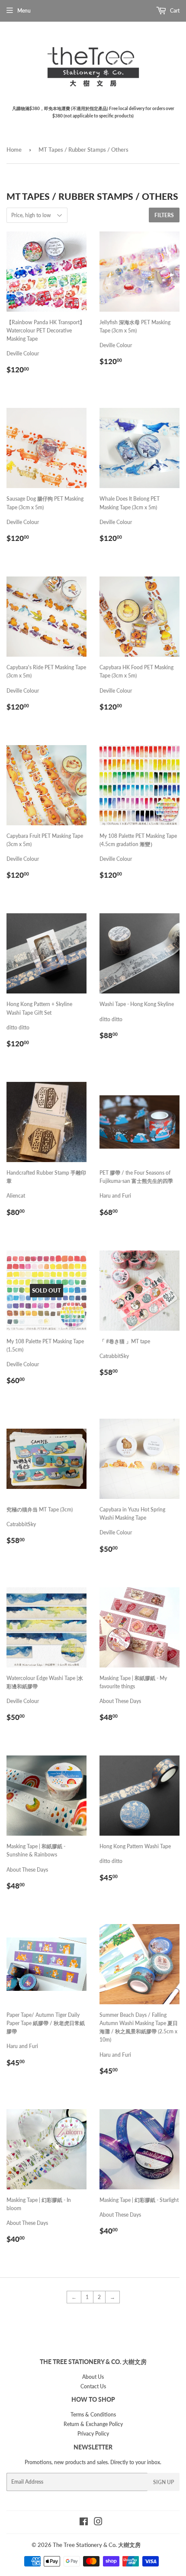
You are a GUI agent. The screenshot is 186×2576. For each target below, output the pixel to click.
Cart (174, 11)
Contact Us (93, 2386)
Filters (164, 215)
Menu (24, 11)
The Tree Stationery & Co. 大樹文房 (97, 2545)
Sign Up (164, 2482)
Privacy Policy (93, 2434)
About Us (93, 2377)
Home (14, 150)
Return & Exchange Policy (93, 2424)
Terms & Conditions (93, 2415)
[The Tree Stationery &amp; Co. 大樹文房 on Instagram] (98, 2523)
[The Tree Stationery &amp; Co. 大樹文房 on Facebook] (84, 2523)
